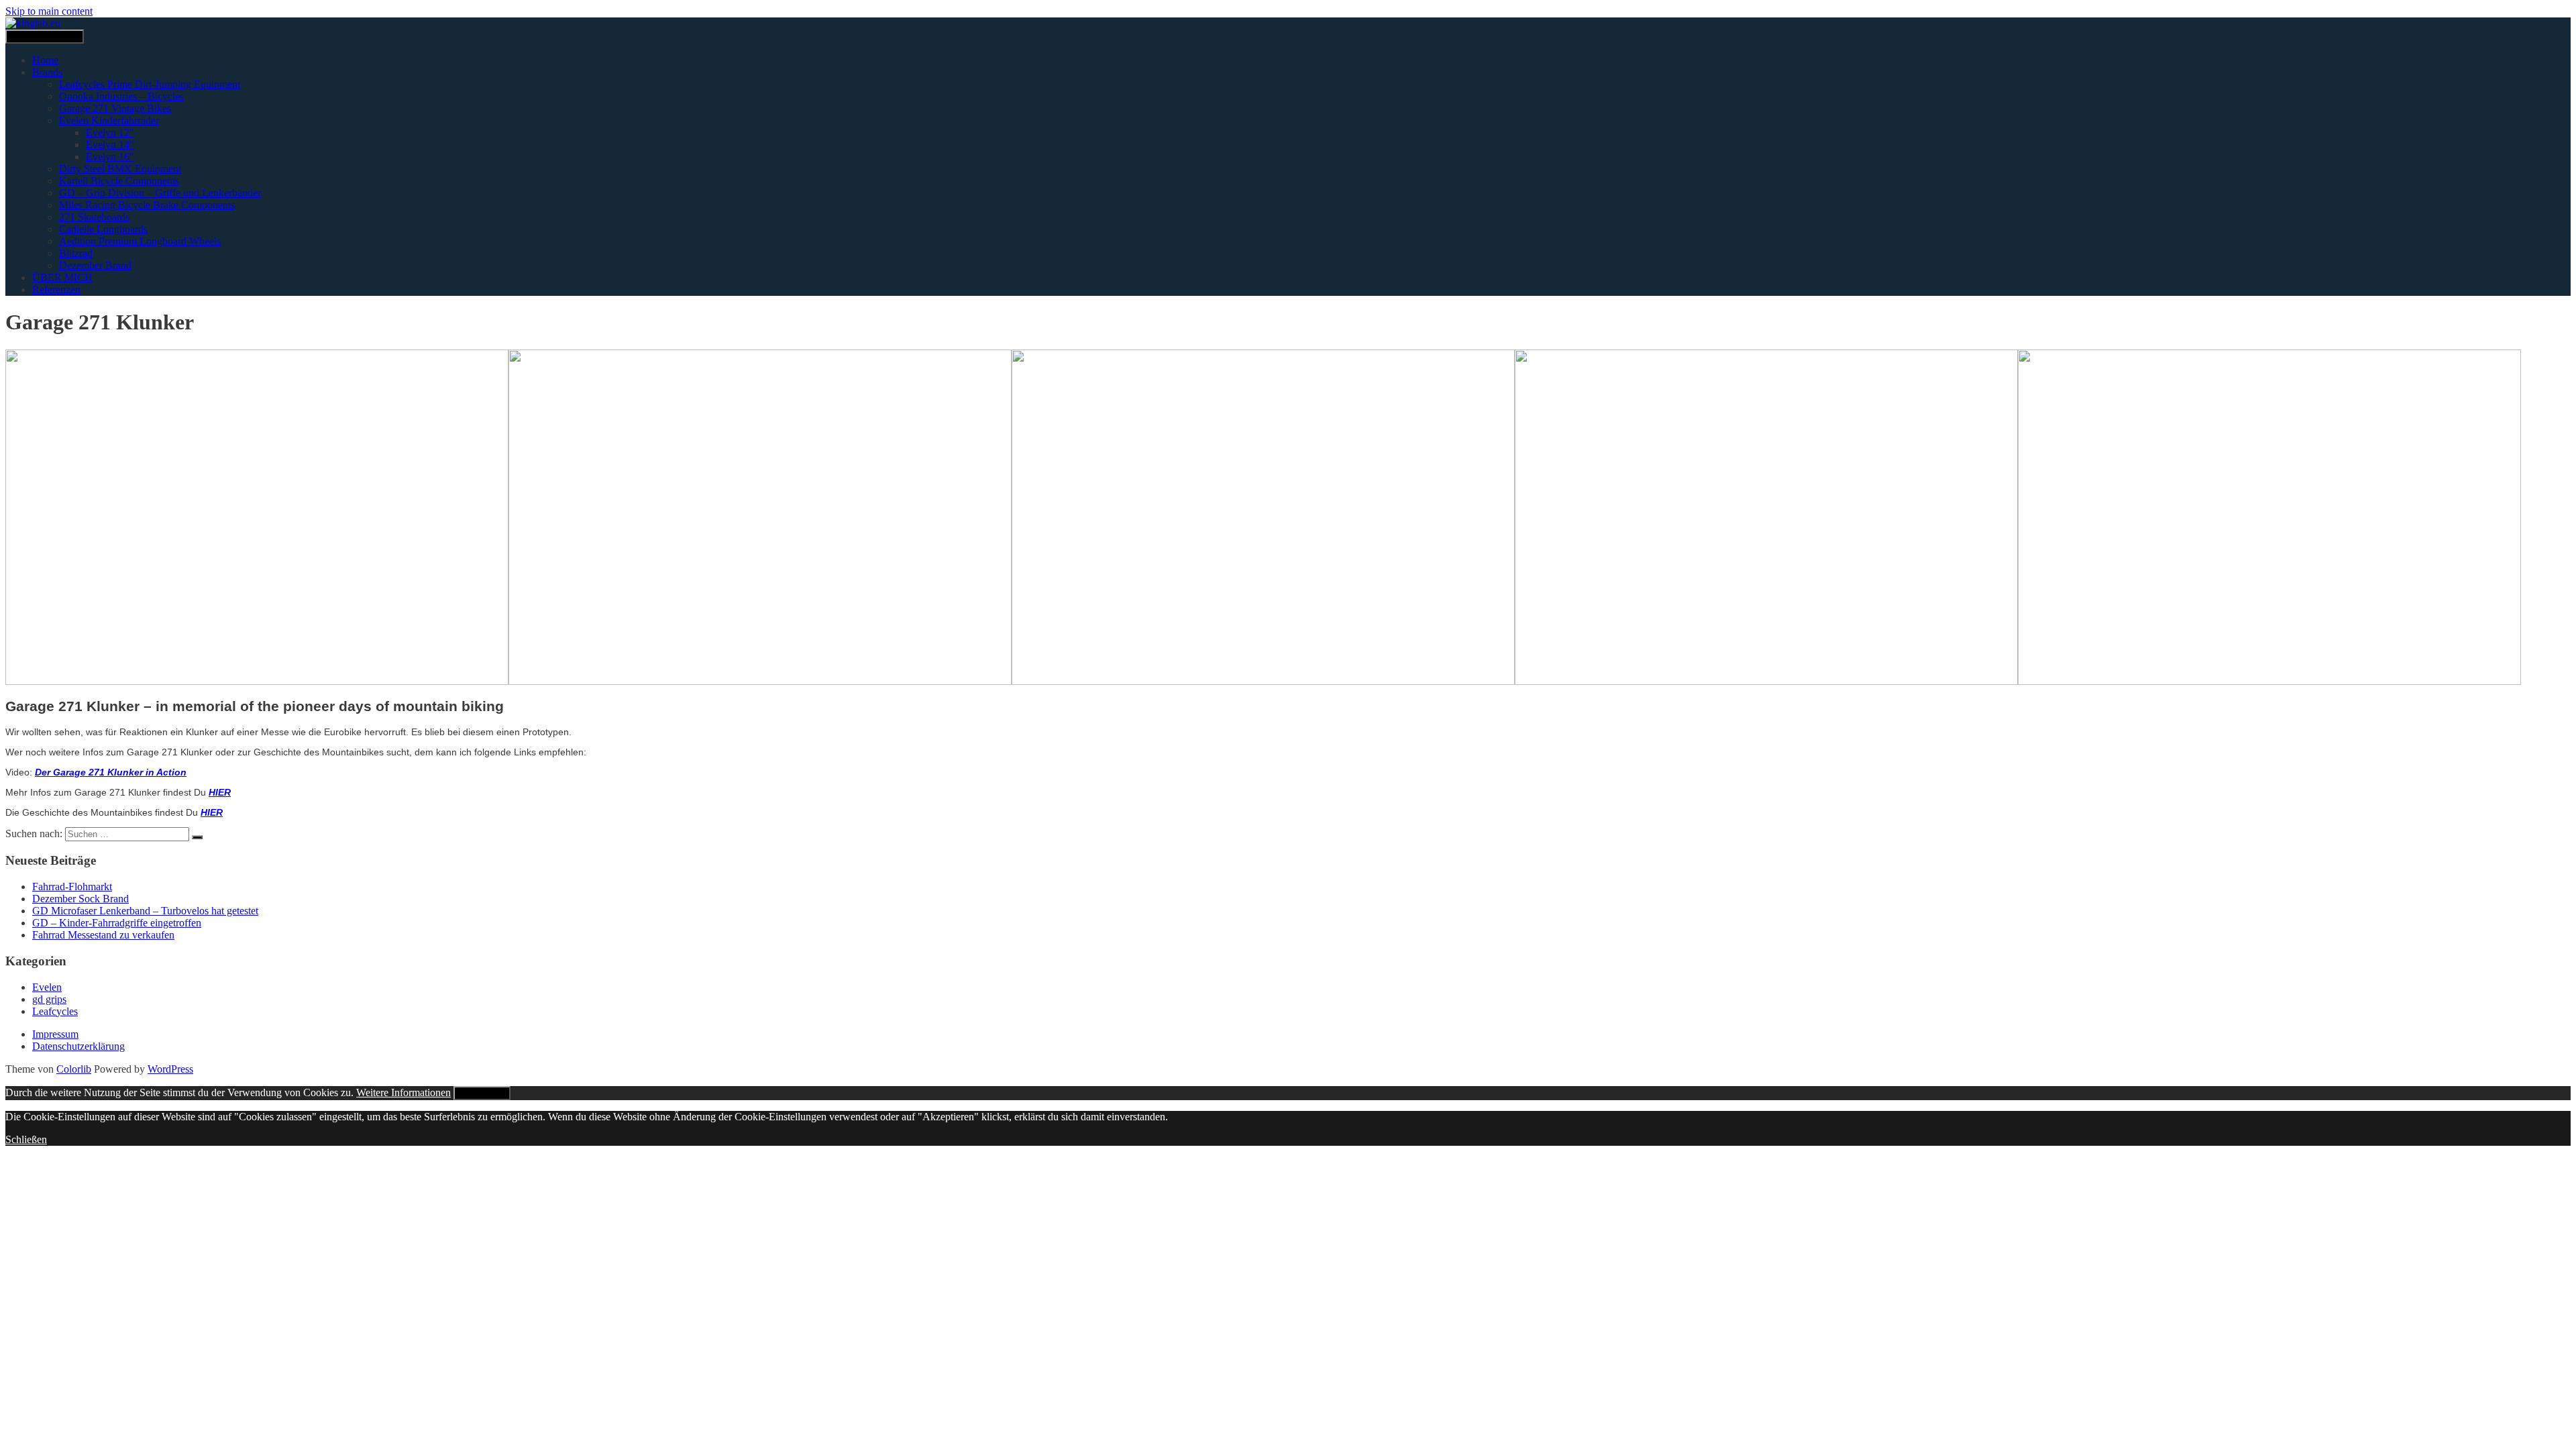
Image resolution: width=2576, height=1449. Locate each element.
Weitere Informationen (404, 1092)
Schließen (26, 1139)
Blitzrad (76, 253)
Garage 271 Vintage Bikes (115, 108)
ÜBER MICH (62, 277)
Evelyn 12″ (110, 132)
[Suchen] (197, 837)
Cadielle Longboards (103, 229)
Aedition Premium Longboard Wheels (140, 241)
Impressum (55, 1034)
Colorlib (74, 1069)
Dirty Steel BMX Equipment (120, 169)
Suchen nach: (34, 834)
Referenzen (56, 289)
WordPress (170, 1069)
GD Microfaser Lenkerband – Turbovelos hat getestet (145, 911)
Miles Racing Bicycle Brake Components (147, 205)
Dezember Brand (95, 265)
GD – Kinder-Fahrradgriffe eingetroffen (117, 923)
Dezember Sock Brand (80, 899)
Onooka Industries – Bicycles (121, 96)
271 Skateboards (94, 217)
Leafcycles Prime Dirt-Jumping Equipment (150, 84)
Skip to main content (49, 11)
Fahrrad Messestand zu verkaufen (103, 935)
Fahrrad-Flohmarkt (72, 887)
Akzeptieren (482, 1093)
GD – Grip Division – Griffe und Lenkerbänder (160, 193)
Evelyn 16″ (110, 157)
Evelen (47, 987)
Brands (47, 72)
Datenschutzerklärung (78, 1046)
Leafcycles (55, 1011)
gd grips (49, 999)
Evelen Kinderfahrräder (109, 120)
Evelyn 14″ (110, 145)
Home (45, 60)
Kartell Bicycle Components (119, 181)
